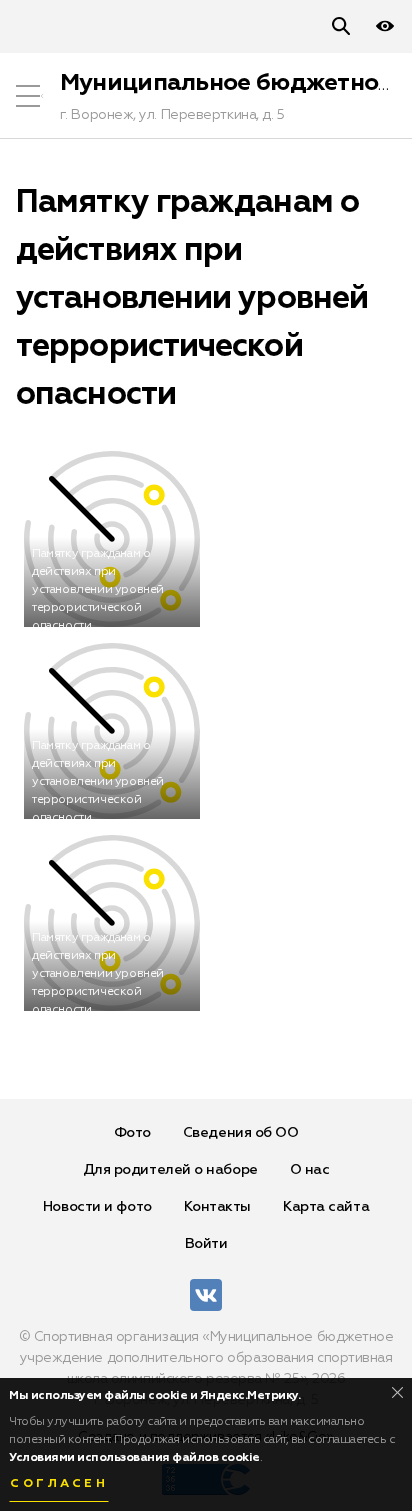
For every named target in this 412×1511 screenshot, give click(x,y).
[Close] (397, 1392)
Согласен (59, 1484)
